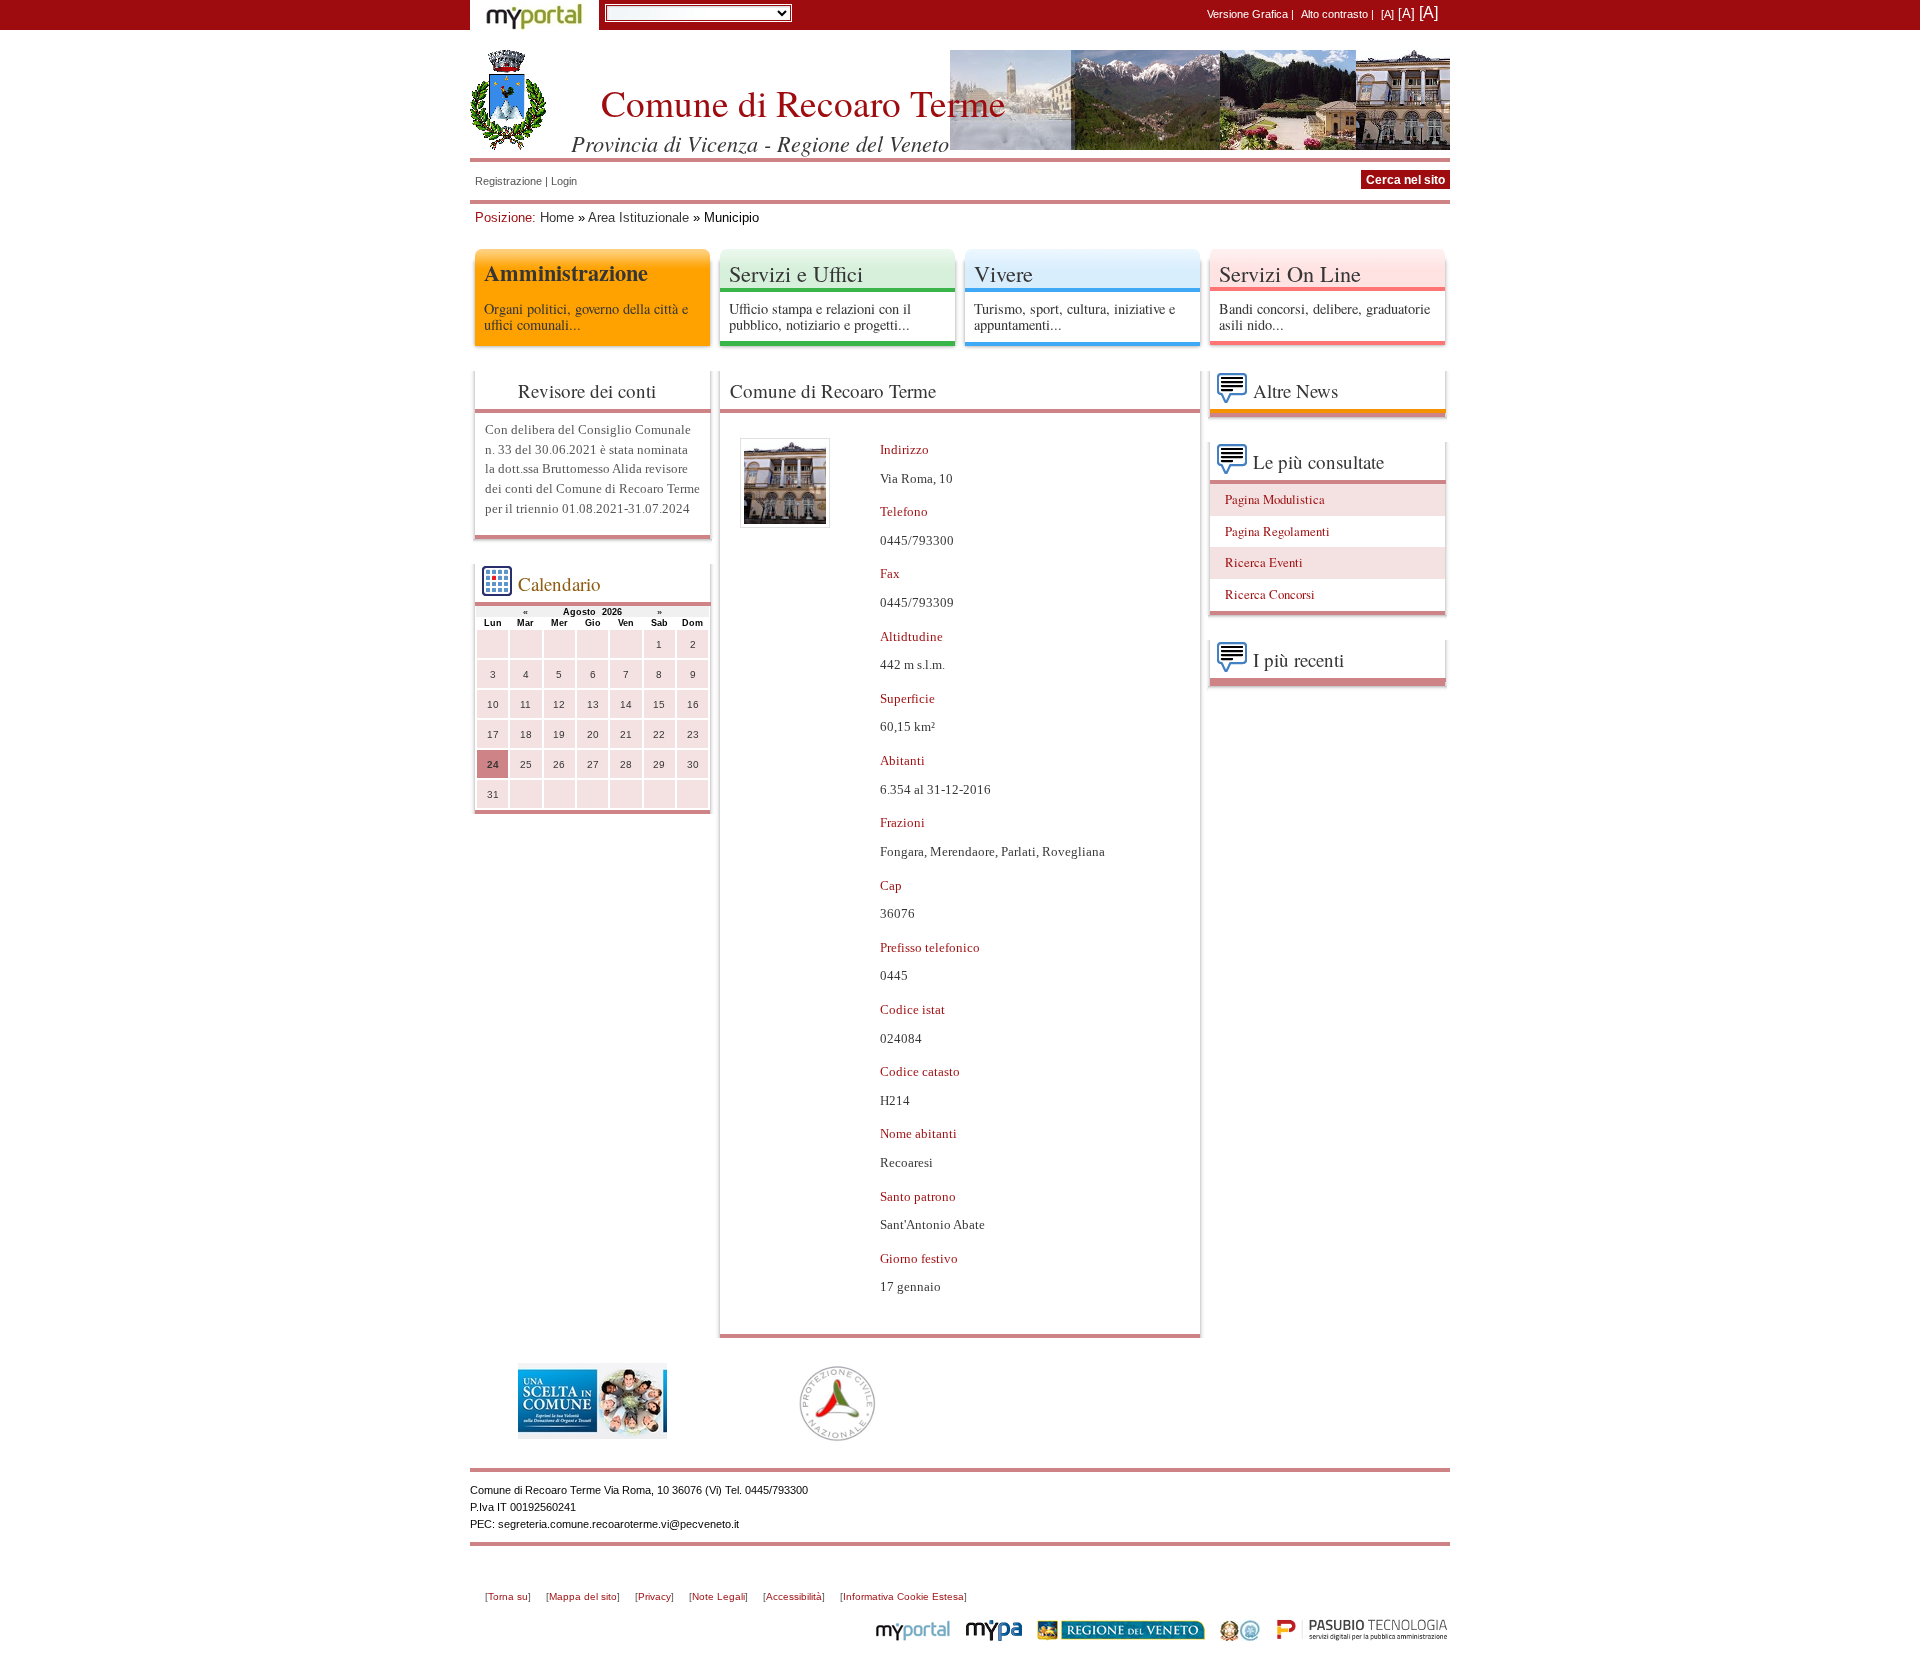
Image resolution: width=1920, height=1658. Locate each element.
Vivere (1003, 273)
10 (493, 704)
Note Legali (718, 1596)
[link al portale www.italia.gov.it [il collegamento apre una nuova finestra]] (1240, 1637)
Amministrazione (566, 272)
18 (526, 734)
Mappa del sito (583, 1596)
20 (593, 734)
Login (564, 181)
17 (493, 734)
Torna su (508, 1596)
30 (693, 764)
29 (659, 764)
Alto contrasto (1334, 14)
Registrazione (508, 181)
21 (626, 734)
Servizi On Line (1290, 273)
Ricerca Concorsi (1270, 594)
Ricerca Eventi (1264, 562)
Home (557, 217)
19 (559, 734)
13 (593, 704)
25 (526, 764)
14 (626, 704)
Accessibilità (794, 1596)
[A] (1387, 14)
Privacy (654, 1596)
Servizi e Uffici (796, 273)
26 (559, 764)
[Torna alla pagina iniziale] (508, 100)
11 (525, 704)
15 (659, 704)
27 (593, 764)
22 (659, 734)
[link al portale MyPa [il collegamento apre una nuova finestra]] (994, 1637)
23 (693, 734)
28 (626, 764)
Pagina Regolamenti (1277, 531)
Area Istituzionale (638, 217)
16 (693, 704)
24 (493, 764)
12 (559, 704)
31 (493, 794)
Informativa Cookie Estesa (903, 1596)
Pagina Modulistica (1275, 499)
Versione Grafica (1247, 14)
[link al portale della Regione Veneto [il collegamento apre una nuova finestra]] (1121, 1637)
